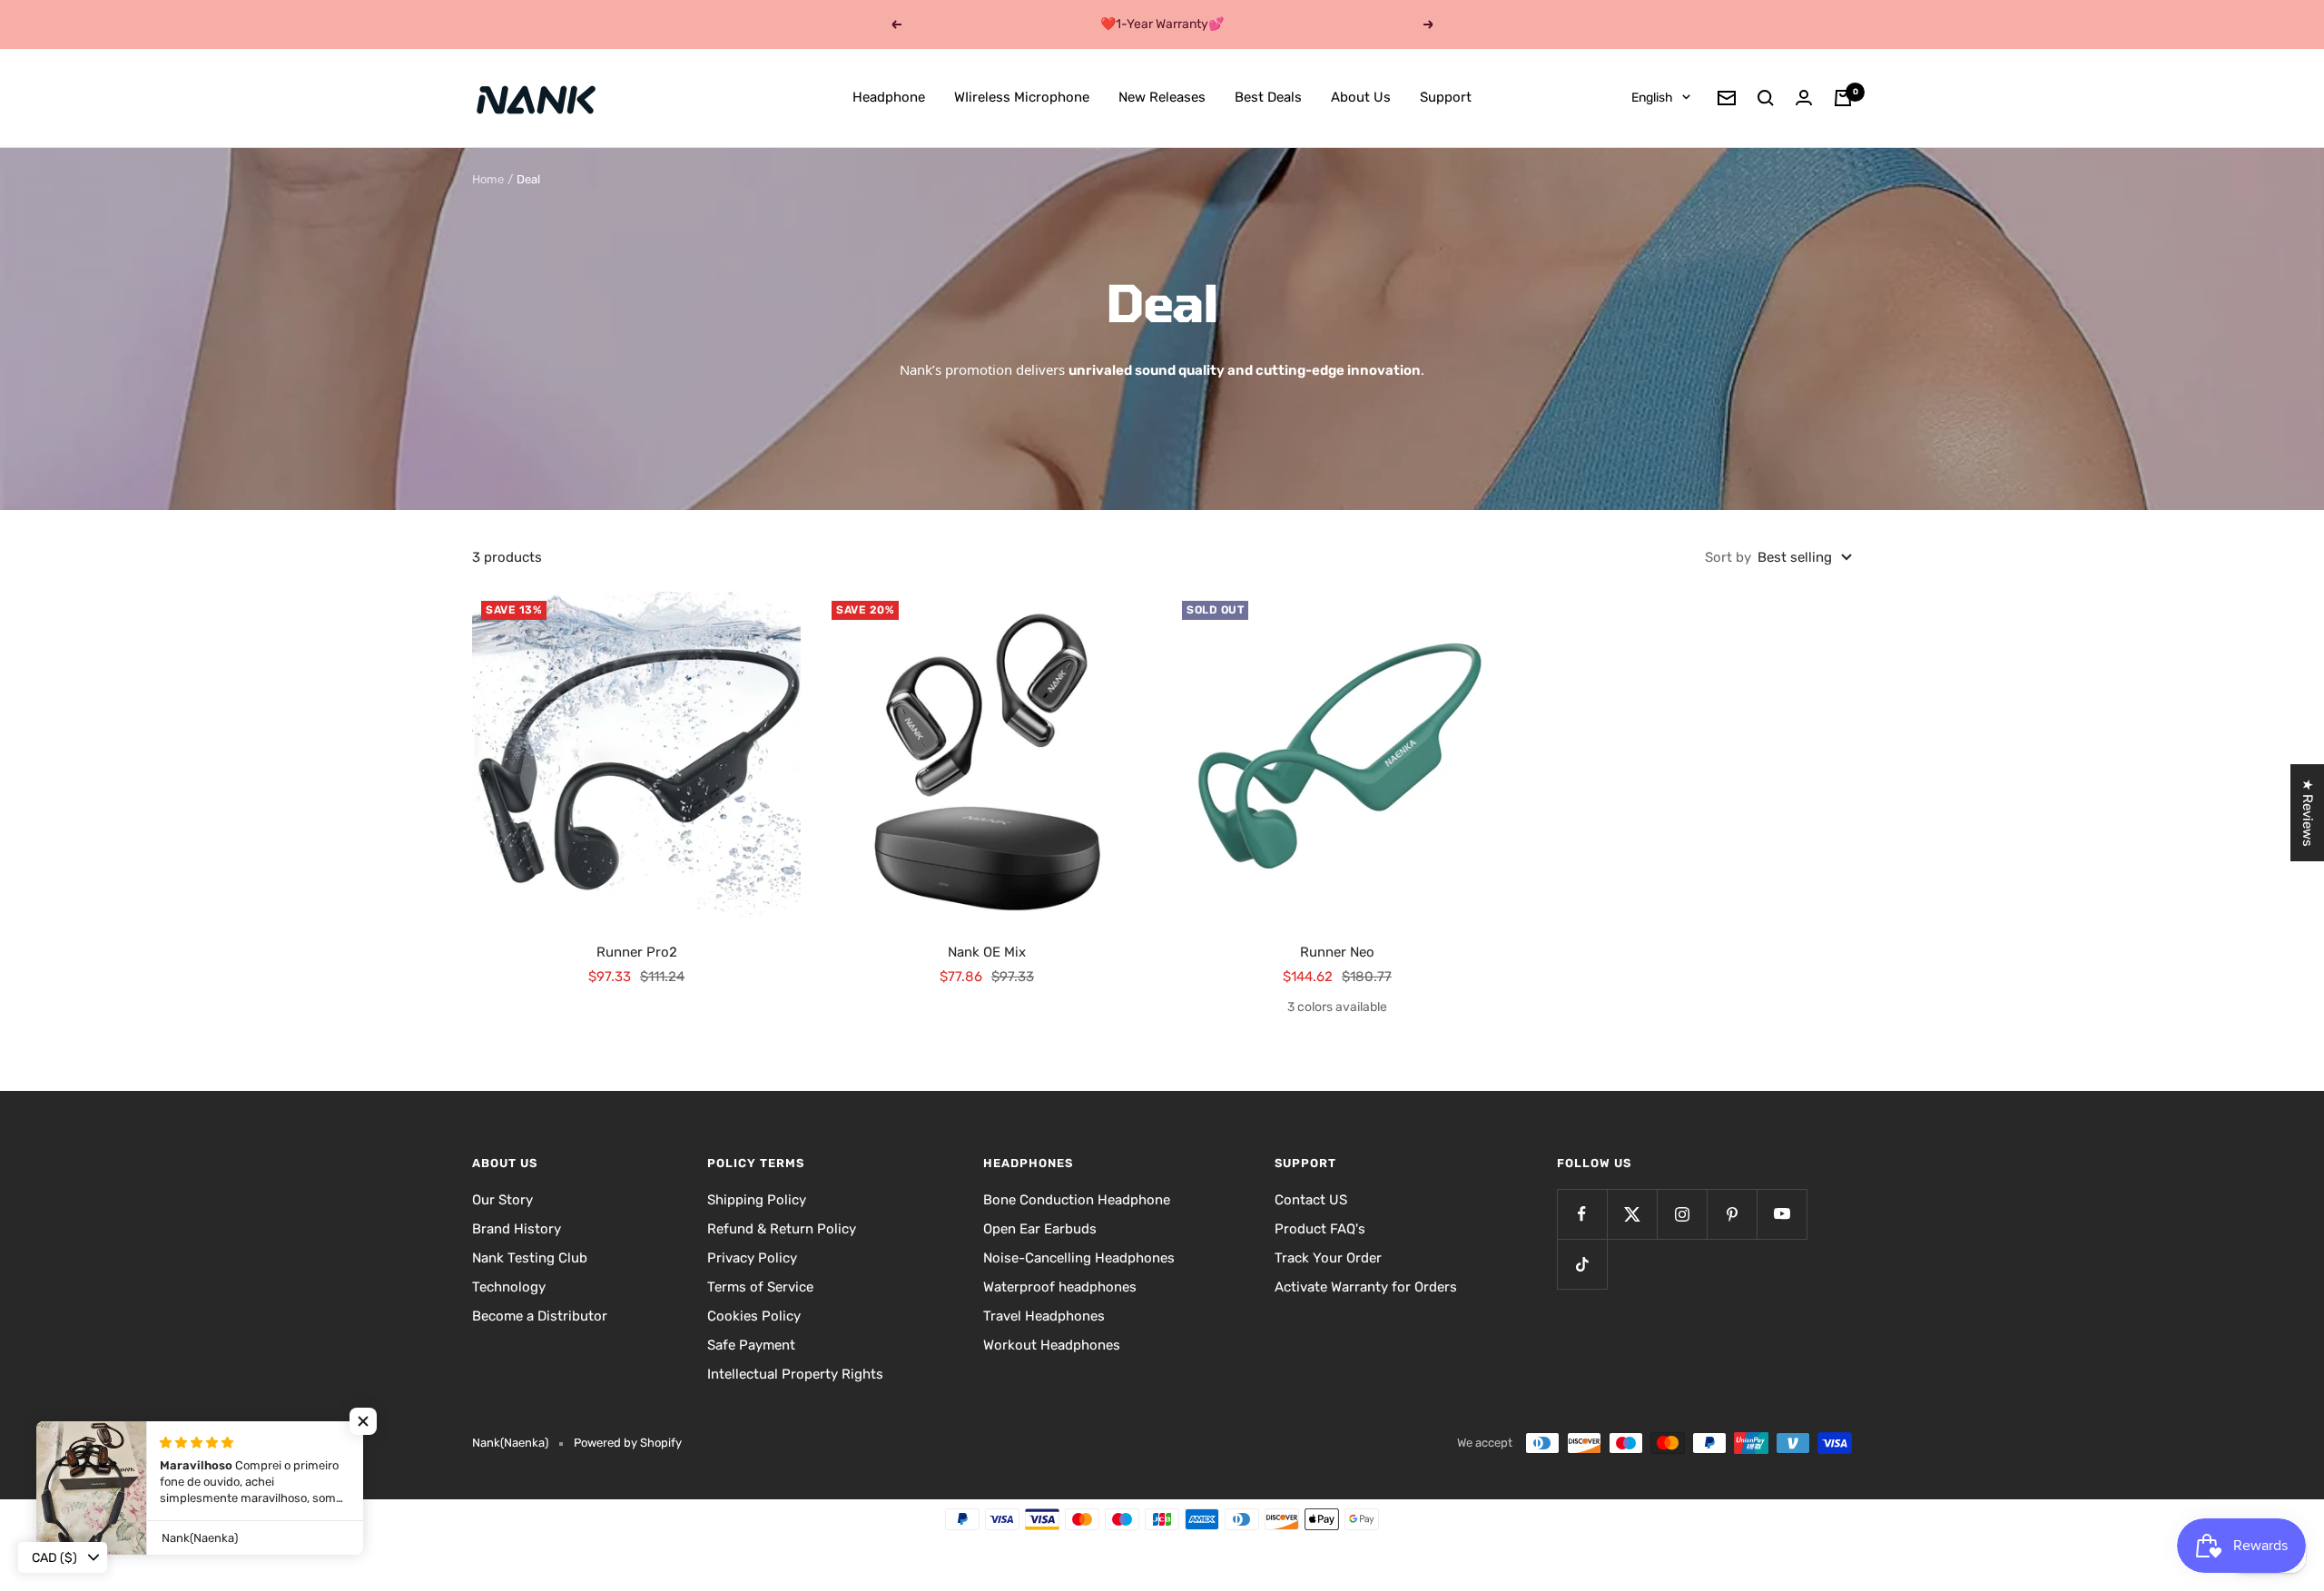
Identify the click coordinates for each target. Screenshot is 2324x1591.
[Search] (1766, 98)
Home (488, 179)
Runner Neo (1337, 952)
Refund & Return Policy (782, 1229)
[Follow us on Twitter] (1632, 1214)
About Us (1361, 97)
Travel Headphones (1044, 1316)
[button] (363, 1421)
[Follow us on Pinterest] (1732, 1214)
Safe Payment (751, 1345)
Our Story (502, 1200)
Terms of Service (760, 1287)
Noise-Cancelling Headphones (1079, 1258)
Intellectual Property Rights (795, 1374)
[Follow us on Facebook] (1582, 1214)
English (1652, 98)
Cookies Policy (754, 1316)
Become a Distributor (540, 1316)
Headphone (889, 97)
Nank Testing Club (530, 1258)
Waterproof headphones (1060, 1287)
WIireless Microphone (1022, 97)
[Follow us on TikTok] (1582, 1264)
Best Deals (1268, 97)
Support (1446, 97)
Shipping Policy (757, 1200)
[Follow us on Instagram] (1682, 1214)
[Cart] (1843, 98)
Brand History (517, 1229)
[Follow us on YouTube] (1782, 1214)
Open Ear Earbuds (1040, 1229)
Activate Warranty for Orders (1366, 1287)
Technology (509, 1287)
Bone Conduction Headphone (1077, 1200)
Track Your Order (1328, 1258)
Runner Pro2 (637, 952)
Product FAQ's (1320, 1229)
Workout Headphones (1052, 1345)
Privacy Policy (752, 1258)
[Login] (1804, 98)
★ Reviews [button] (2308, 813)
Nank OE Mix (987, 952)
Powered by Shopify (628, 1443)
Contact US (1311, 1200)
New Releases (1162, 97)
